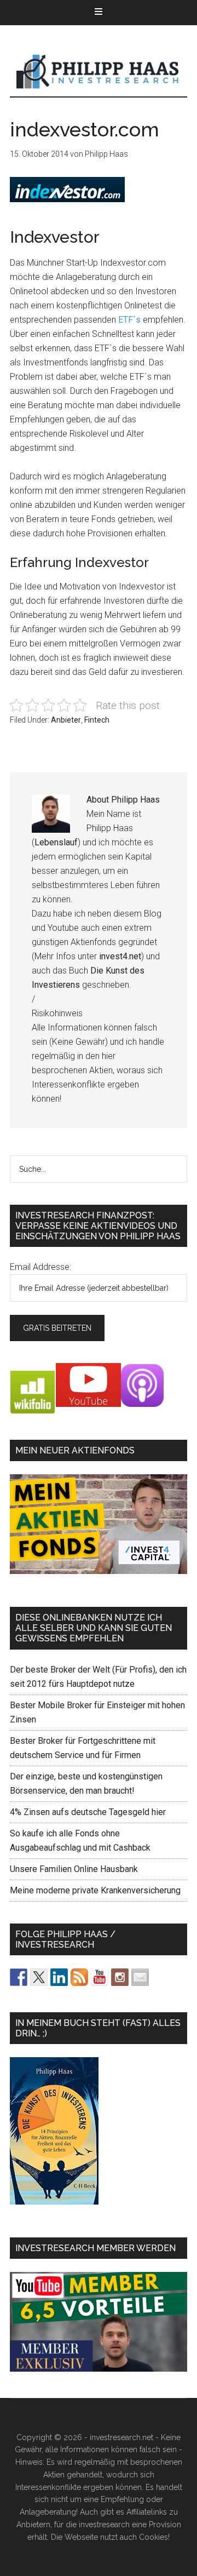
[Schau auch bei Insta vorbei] (120, 1977)
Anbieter (66, 720)
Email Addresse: (40, 1267)
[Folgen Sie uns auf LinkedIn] (59, 1977)
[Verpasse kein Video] (100, 1977)
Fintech (97, 720)
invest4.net (120, 956)
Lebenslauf (56, 842)
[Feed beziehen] (79, 1977)
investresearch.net (99, 72)
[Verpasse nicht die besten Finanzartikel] (140, 1977)
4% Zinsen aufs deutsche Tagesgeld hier (88, 1812)
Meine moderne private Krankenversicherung (95, 1890)
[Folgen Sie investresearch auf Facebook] (19, 1977)
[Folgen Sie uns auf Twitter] (39, 1977)
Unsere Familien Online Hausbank (74, 1869)
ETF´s (129, 320)
